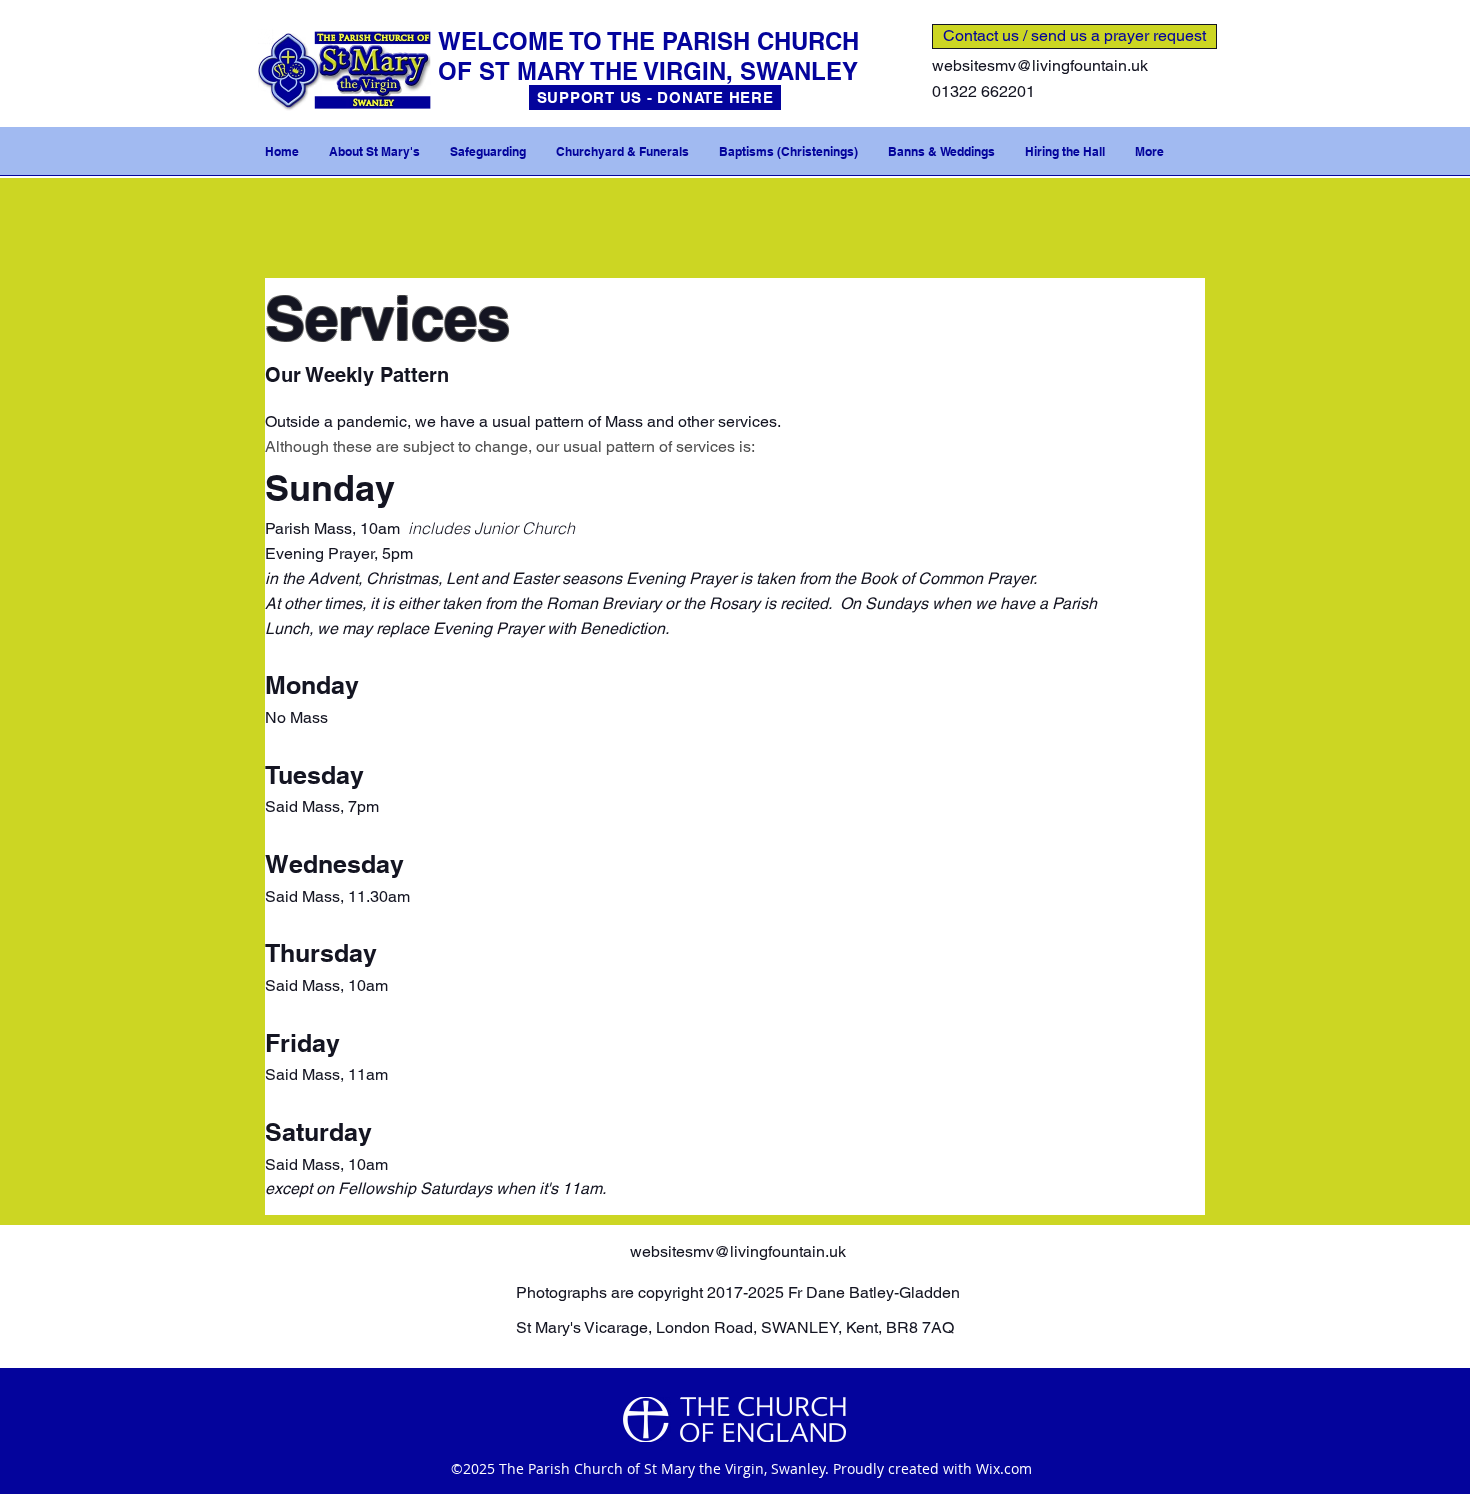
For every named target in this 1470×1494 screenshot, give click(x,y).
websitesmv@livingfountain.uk (1040, 65)
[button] (374, 152)
